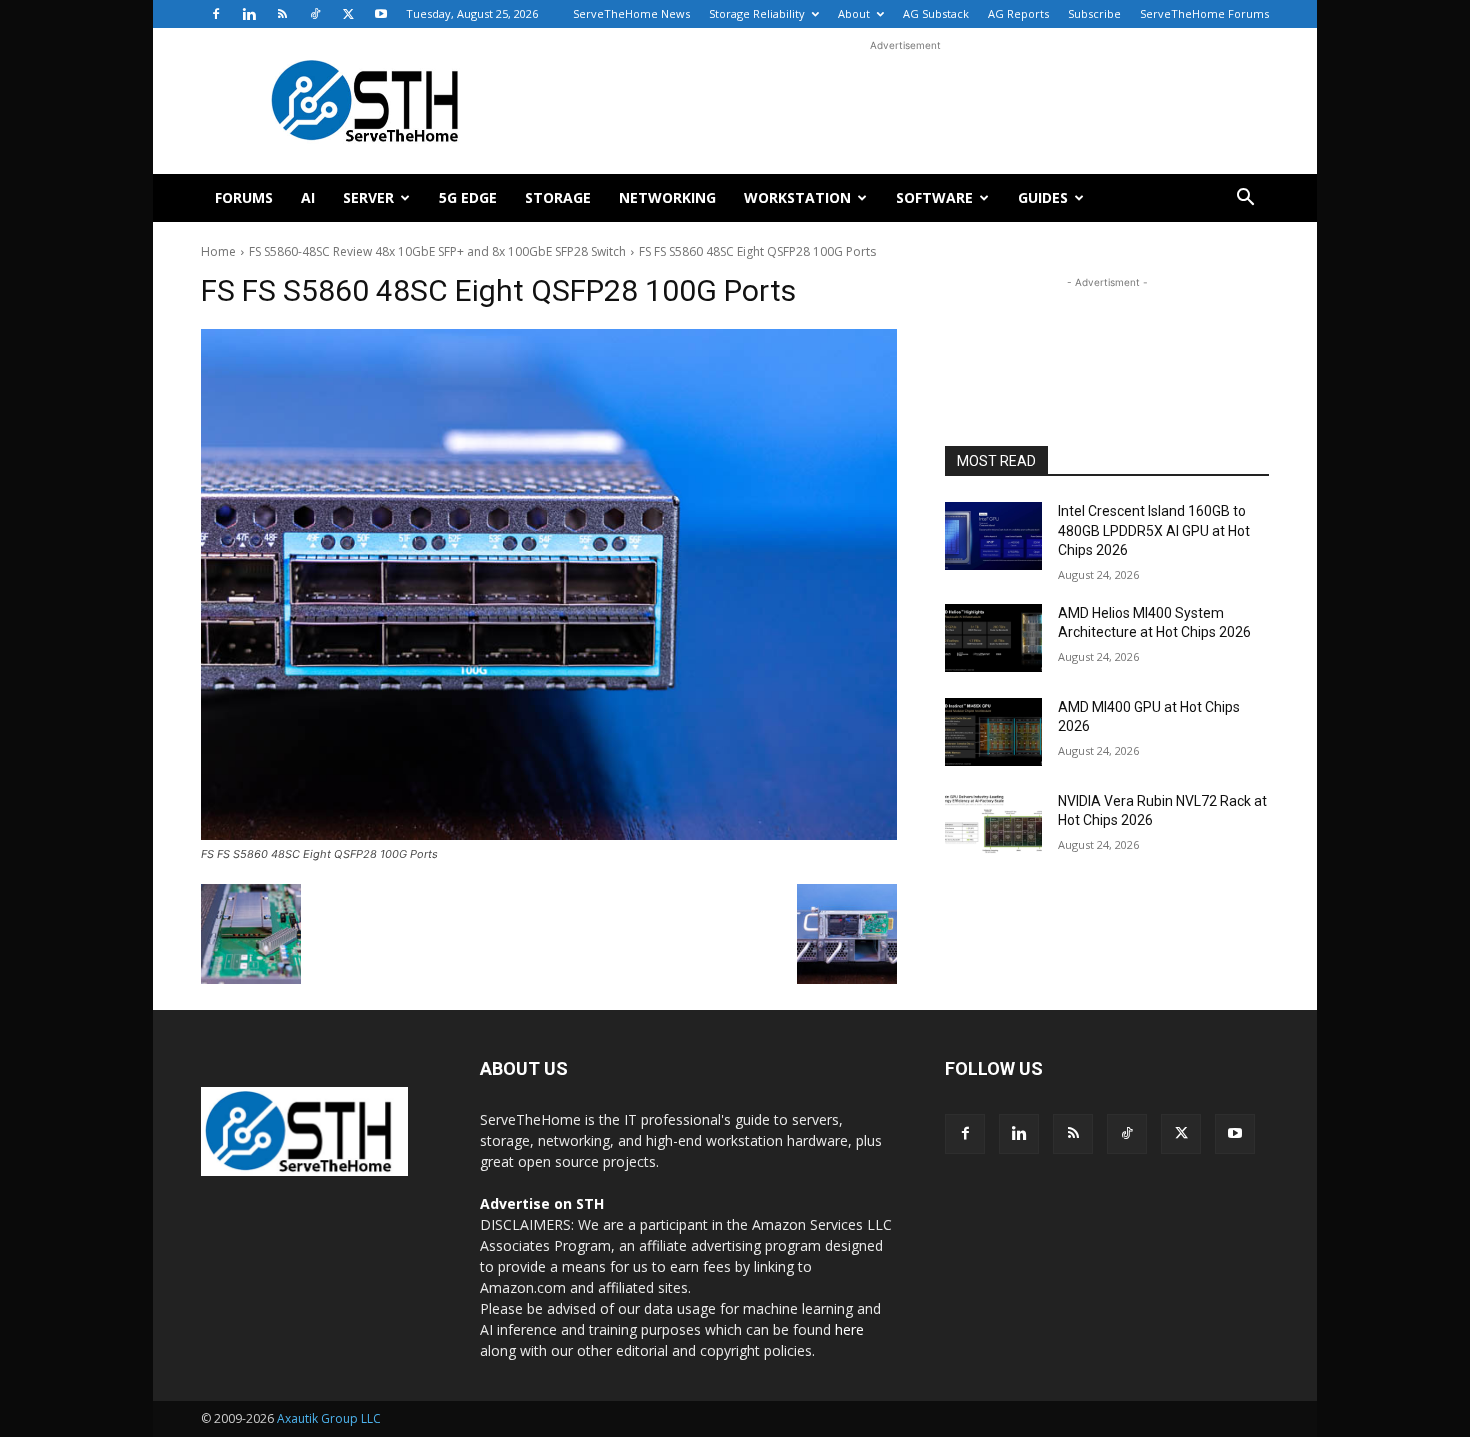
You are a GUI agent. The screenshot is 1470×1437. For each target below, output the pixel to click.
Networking (667, 197)
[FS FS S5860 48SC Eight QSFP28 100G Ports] (549, 584)
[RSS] (282, 14)
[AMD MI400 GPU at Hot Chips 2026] (993, 732)
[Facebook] (216, 14)
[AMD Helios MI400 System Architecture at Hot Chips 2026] (993, 638)
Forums (244, 197)
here (849, 1329)
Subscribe (1094, 13)
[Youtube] (381, 14)
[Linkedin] (249, 14)
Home (218, 251)
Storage (558, 197)
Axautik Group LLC (329, 1418)
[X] (348, 14)
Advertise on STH (542, 1203)
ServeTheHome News (631, 13)
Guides (1043, 197)
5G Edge (468, 197)
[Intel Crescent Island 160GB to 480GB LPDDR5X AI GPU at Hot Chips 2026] (993, 536)
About (854, 13)
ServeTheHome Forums (1204, 13)
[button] (1245, 199)
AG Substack (936, 13)
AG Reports (1018, 13)
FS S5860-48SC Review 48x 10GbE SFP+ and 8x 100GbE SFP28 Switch (437, 251)
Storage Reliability (757, 13)
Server (368, 197)
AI (308, 197)
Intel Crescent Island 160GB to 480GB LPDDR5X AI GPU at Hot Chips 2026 (1154, 530)
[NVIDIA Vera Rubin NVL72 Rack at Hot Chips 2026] (993, 826)
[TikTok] (315, 14)
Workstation (797, 197)
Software (934, 197)
